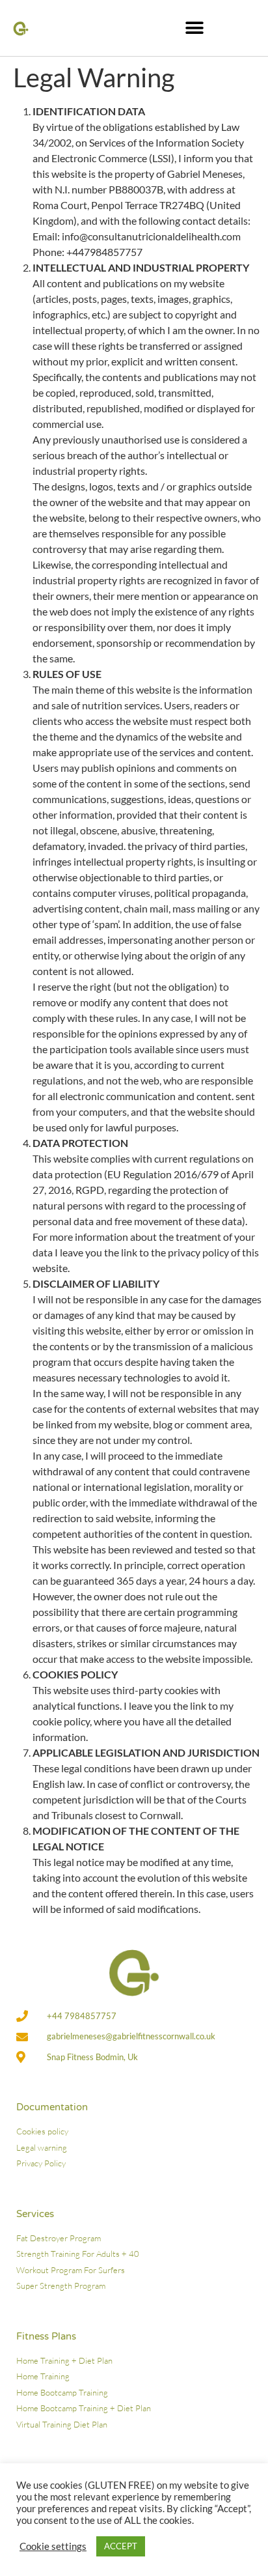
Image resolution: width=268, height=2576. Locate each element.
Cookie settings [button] (53, 2546)
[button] (195, 28)
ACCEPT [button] (121, 2546)
